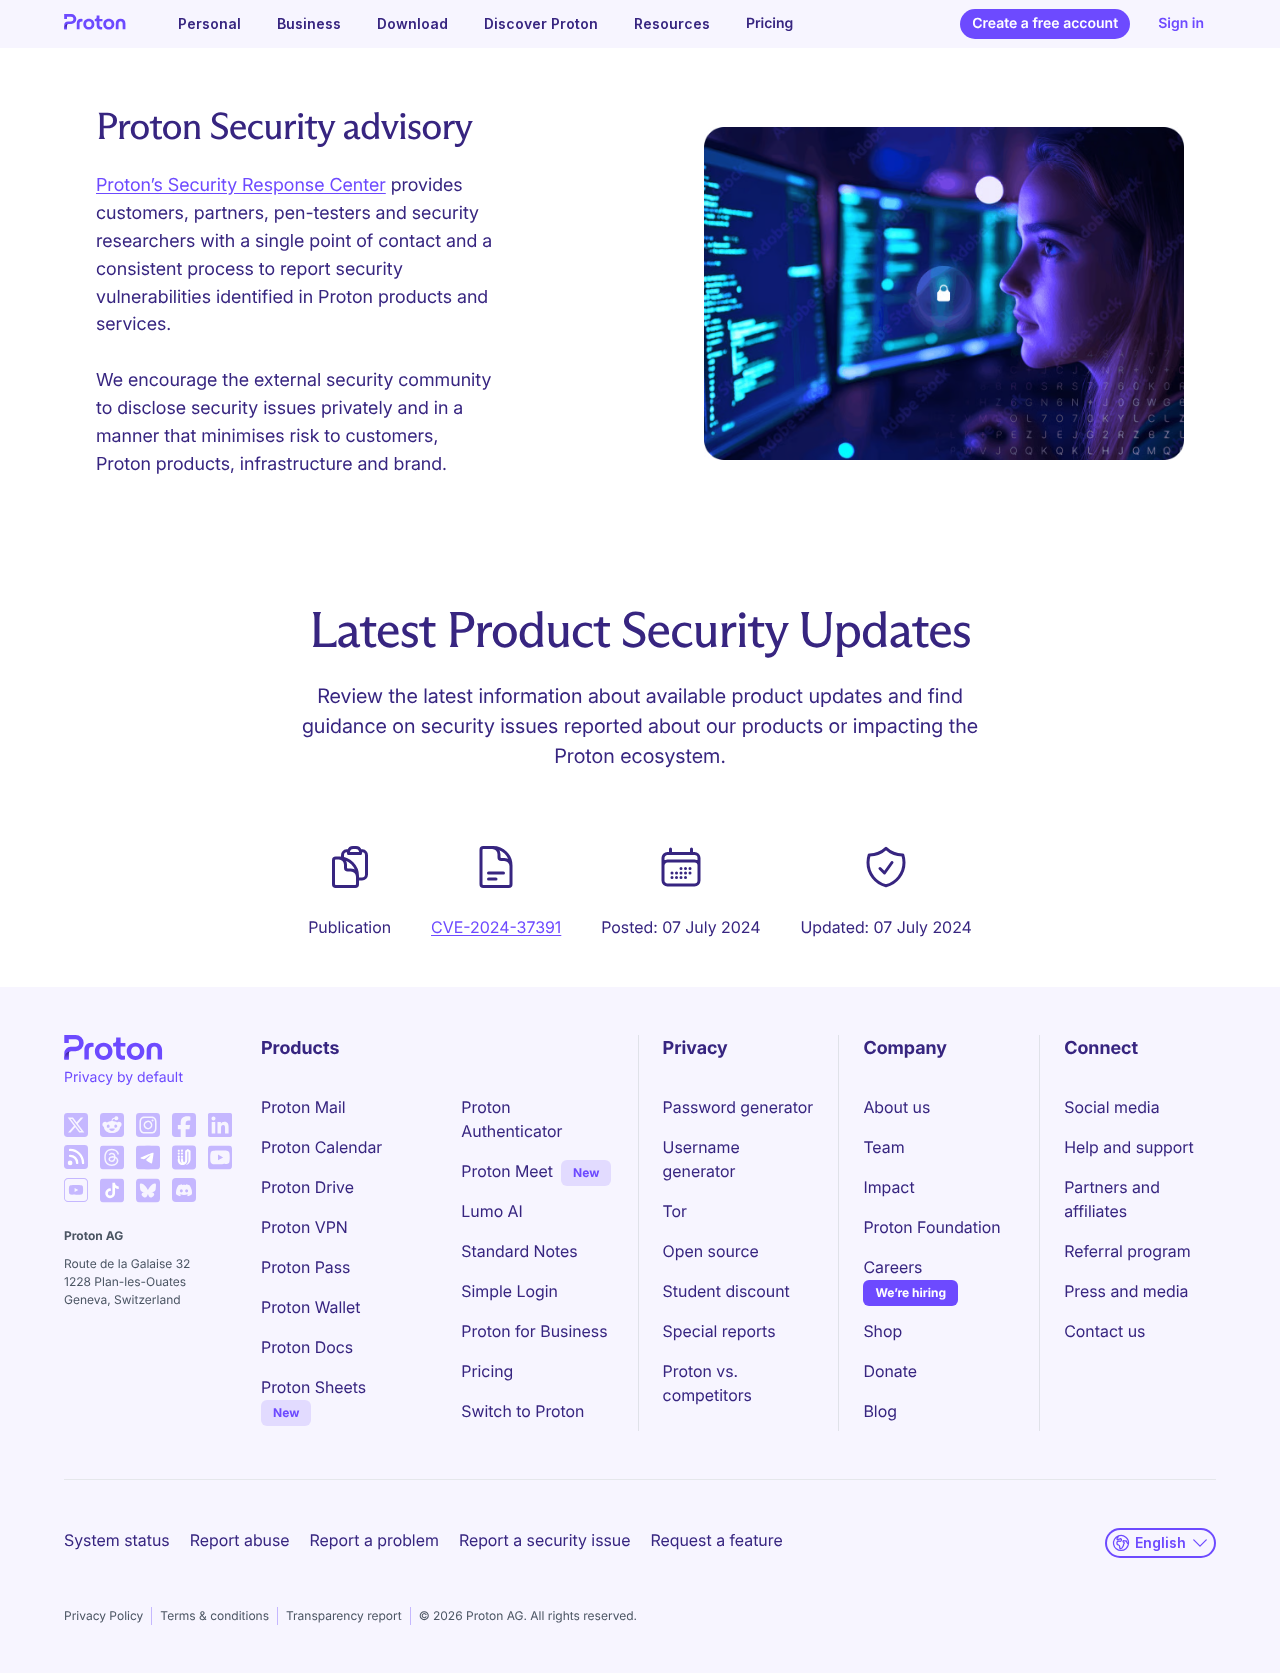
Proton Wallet (311, 1307)
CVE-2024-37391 (496, 927)
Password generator (738, 1107)
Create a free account (1045, 23)
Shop (882, 1331)
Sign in (1181, 23)
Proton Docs (307, 1347)
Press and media (1126, 1291)
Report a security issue (545, 1540)
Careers (892, 1267)
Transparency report (344, 1615)
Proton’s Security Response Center (241, 185)
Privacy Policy (103, 1615)
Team (883, 1147)
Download (412, 23)
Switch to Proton (522, 1411)
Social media (1111, 1107)
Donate (890, 1371)
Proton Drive (307, 1187)
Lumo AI (491, 1211)
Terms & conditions (214, 1615)
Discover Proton (541, 23)
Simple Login (509, 1291)
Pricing (769, 23)
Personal (209, 23)
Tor (675, 1211)
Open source (711, 1251)
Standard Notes (519, 1251)
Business (309, 23)
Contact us (1104, 1331)
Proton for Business (534, 1331)
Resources (672, 23)
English (1160, 1542)
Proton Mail (303, 1107)
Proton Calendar (321, 1147)
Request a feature (717, 1540)
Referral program (1127, 1251)
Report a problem (374, 1540)
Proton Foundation (931, 1227)
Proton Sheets (313, 1387)
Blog (879, 1411)
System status (117, 1540)
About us (896, 1107)
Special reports (719, 1331)
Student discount (726, 1291)
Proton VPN (304, 1227)
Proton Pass (305, 1267)
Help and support (1129, 1147)
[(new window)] (76, 1125)
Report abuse (240, 1540)
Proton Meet (507, 1171)
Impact (888, 1187)
